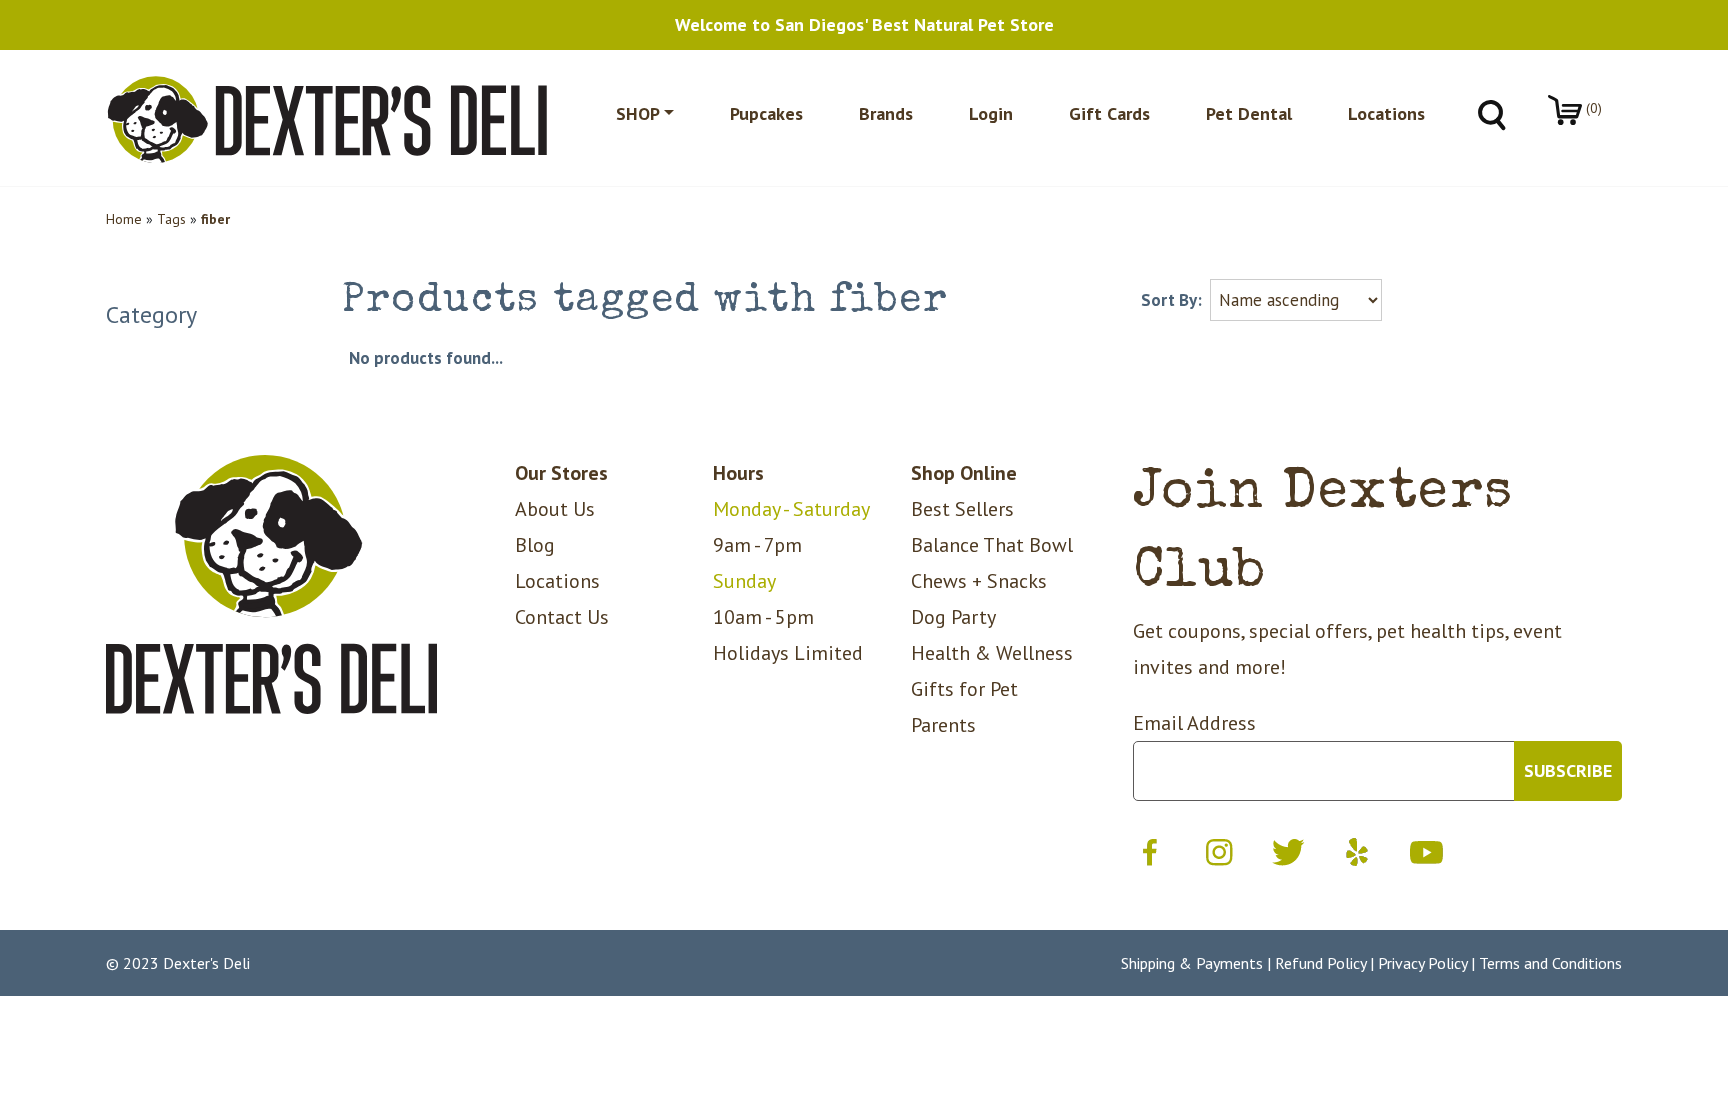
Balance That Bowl (992, 545)
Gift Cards (1109, 113)
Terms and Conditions (1550, 963)
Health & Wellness (992, 653)
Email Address (1194, 723)
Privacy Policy (1422, 963)
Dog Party (953, 617)
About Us (555, 509)
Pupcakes (766, 113)
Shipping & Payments (1192, 963)
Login (991, 113)
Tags (171, 219)
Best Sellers (962, 509)
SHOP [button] (638, 113)
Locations (1386, 113)
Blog (535, 545)
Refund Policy (1320, 963)
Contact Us (562, 617)
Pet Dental (1249, 113)
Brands (886, 113)
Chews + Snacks (979, 581)
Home (124, 219)
